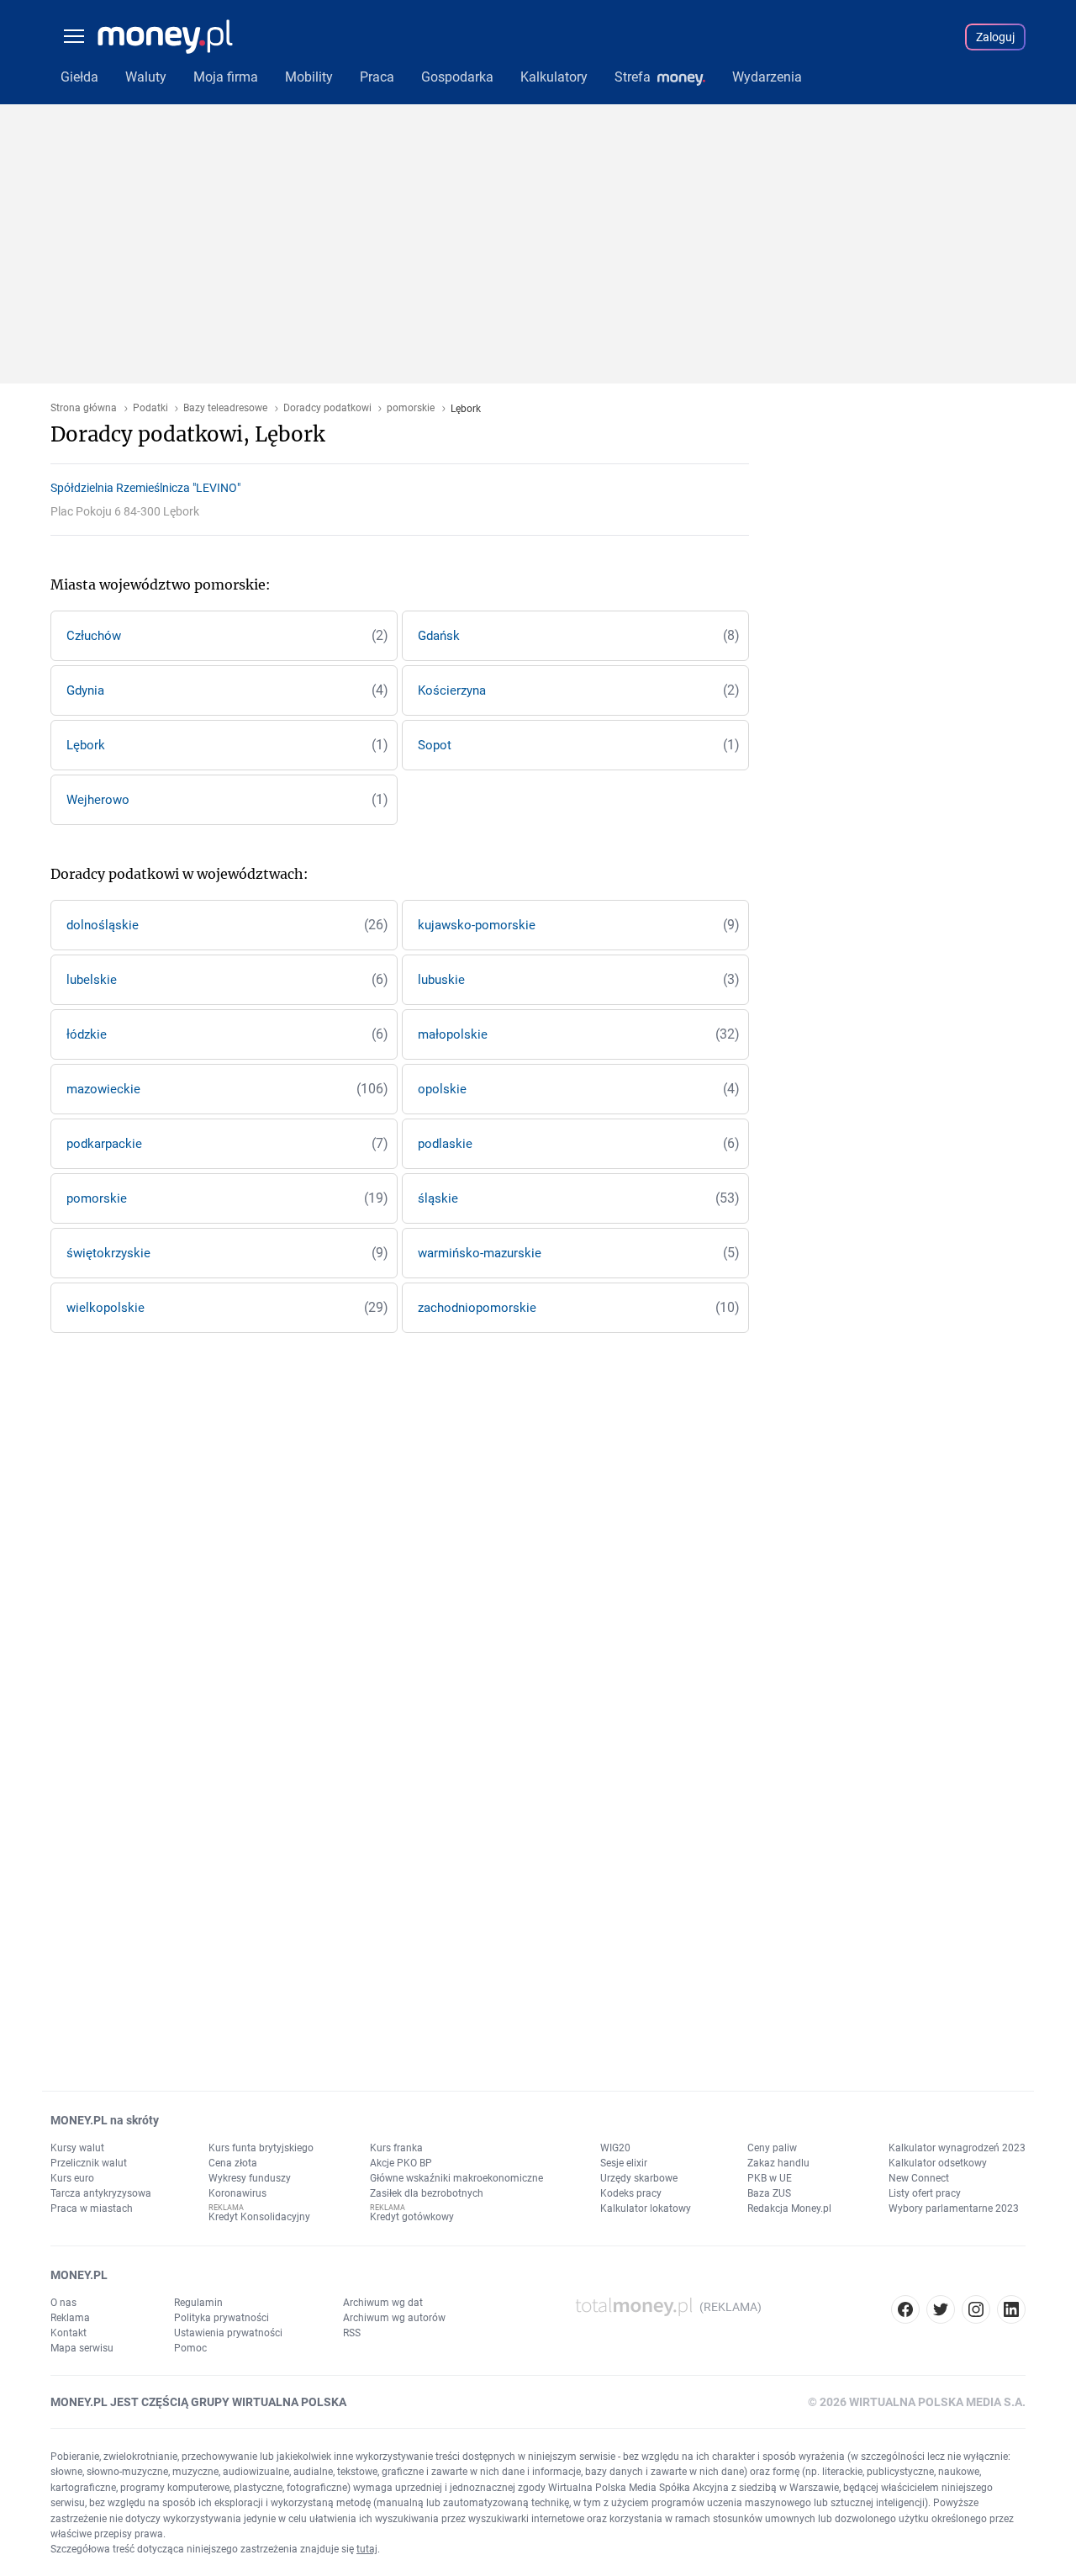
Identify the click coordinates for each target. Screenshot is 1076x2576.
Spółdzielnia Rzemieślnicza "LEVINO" (145, 488)
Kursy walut (77, 2148)
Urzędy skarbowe (639, 2178)
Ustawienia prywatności (228, 2333)
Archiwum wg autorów (394, 2318)
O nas (63, 2303)
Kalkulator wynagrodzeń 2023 (957, 2148)
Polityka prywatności (222, 2318)
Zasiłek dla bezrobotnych (427, 2193)
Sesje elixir (624, 2163)
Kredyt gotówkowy (412, 2217)
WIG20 (615, 2148)
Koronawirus (237, 2193)
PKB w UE (770, 2178)
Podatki (150, 408)
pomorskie (411, 408)
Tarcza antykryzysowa (101, 2193)
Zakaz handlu (778, 2163)
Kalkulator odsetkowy (938, 2163)
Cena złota (233, 2163)
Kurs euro (72, 2178)
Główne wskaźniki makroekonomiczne (456, 2178)
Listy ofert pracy (925, 2193)
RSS (352, 2333)
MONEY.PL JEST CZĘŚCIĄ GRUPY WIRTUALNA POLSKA (198, 2402)
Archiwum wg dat (383, 2303)
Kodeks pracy (631, 2193)
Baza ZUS (769, 2193)
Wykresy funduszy (250, 2178)
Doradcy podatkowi (327, 408)
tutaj (367, 2549)
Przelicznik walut (89, 2163)
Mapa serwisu (82, 2348)
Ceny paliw (772, 2148)
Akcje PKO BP (401, 2163)
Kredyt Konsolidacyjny (259, 2217)
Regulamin (198, 2303)
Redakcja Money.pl (789, 2208)
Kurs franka (396, 2148)
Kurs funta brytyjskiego (261, 2148)
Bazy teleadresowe (225, 408)
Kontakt (69, 2333)
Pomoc (190, 2348)
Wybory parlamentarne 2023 (954, 2208)
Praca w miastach (92, 2208)
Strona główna (84, 408)
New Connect (919, 2178)
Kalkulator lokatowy (646, 2208)
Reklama (70, 2318)
